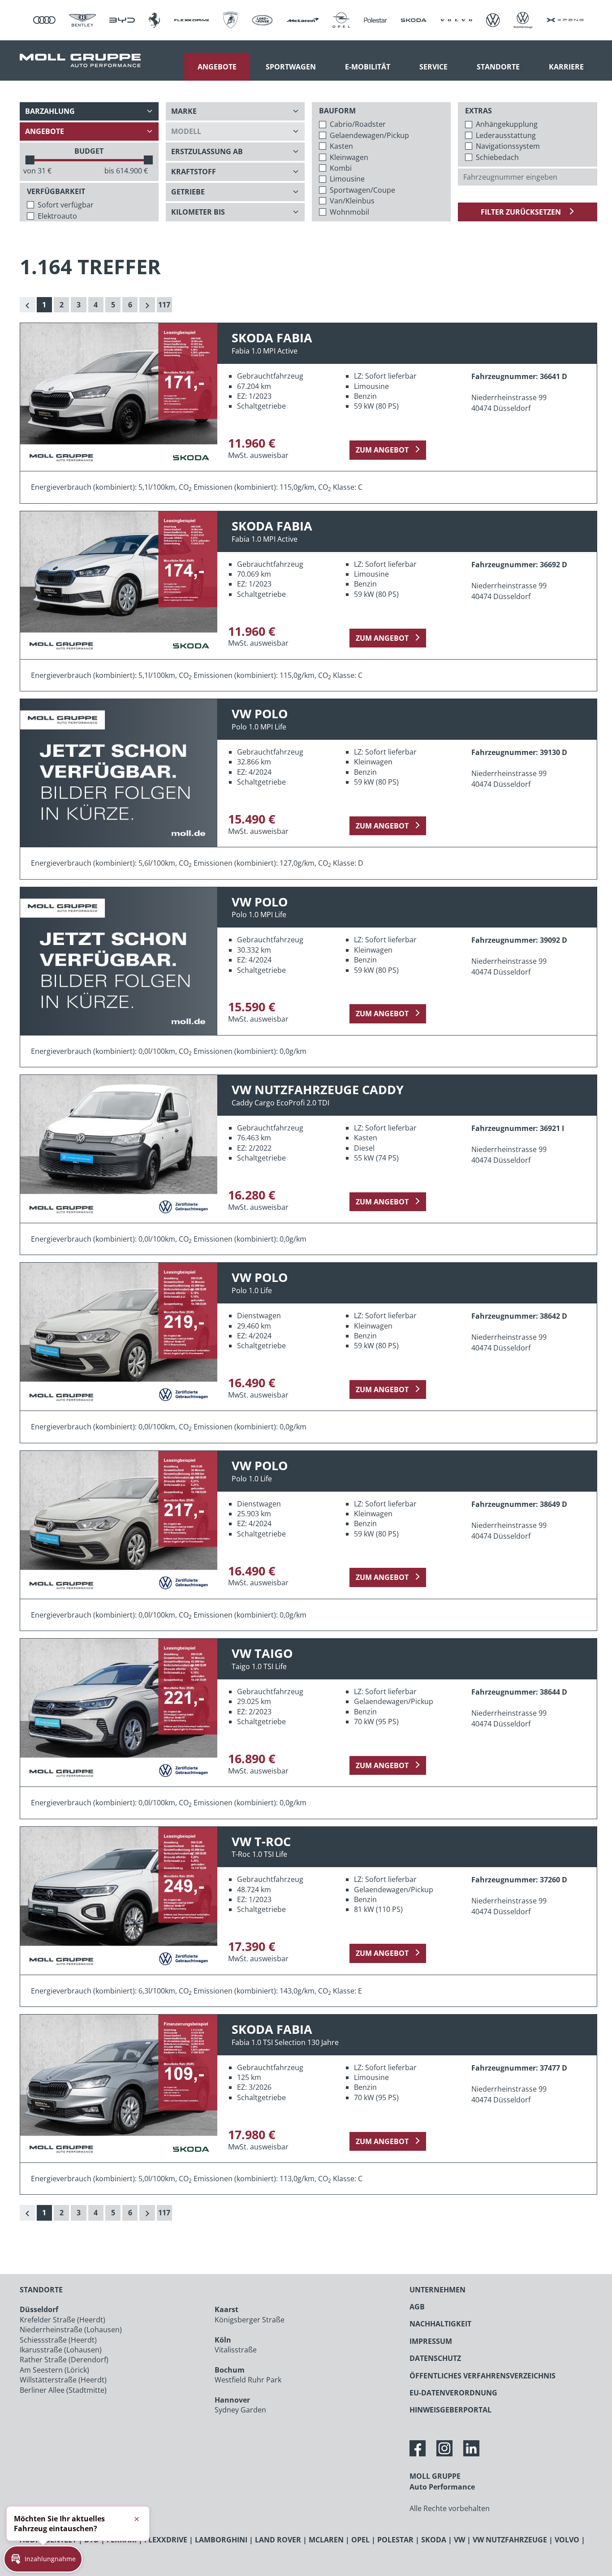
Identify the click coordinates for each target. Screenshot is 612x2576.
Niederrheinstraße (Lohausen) (71, 2330)
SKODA (434, 2540)
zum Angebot (382, 450)
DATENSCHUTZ (435, 2358)
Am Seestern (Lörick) (54, 2370)
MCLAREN (326, 2540)
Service (433, 67)
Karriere (566, 67)
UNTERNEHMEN (437, 2290)
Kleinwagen (349, 157)
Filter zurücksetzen (522, 212)
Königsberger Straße (250, 2320)
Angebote (217, 67)
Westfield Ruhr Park (248, 2380)
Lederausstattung (506, 135)
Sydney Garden (240, 2410)
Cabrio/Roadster (358, 124)
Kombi (341, 168)
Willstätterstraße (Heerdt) (63, 2380)
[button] (43, 2559)
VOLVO (567, 2540)
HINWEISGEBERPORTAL (450, 2410)
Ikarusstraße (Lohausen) (61, 2350)
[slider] (30, 160)
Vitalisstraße (236, 2350)
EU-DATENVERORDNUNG (453, 2393)
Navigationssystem (508, 146)
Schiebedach (497, 157)
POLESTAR (395, 2540)
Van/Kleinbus (352, 201)
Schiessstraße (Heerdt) (58, 2340)
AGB (417, 2307)
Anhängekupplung (507, 124)
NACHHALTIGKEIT (440, 2324)
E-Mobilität (368, 67)
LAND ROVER (278, 2540)
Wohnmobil (349, 212)
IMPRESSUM (431, 2341)
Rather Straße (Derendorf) (64, 2360)
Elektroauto (57, 216)
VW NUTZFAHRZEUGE (510, 2540)
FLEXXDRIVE (166, 2540)
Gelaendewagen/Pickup (369, 135)
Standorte (498, 67)
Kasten (341, 146)
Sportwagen (291, 67)
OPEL (360, 2540)
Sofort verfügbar (66, 205)
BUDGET (89, 151)
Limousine (347, 179)
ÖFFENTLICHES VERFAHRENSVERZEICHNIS (483, 2376)
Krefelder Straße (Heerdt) (62, 2320)
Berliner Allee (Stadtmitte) (63, 2390)
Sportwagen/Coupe (362, 190)
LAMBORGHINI (221, 2540)
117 (164, 305)
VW (459, 2540)
